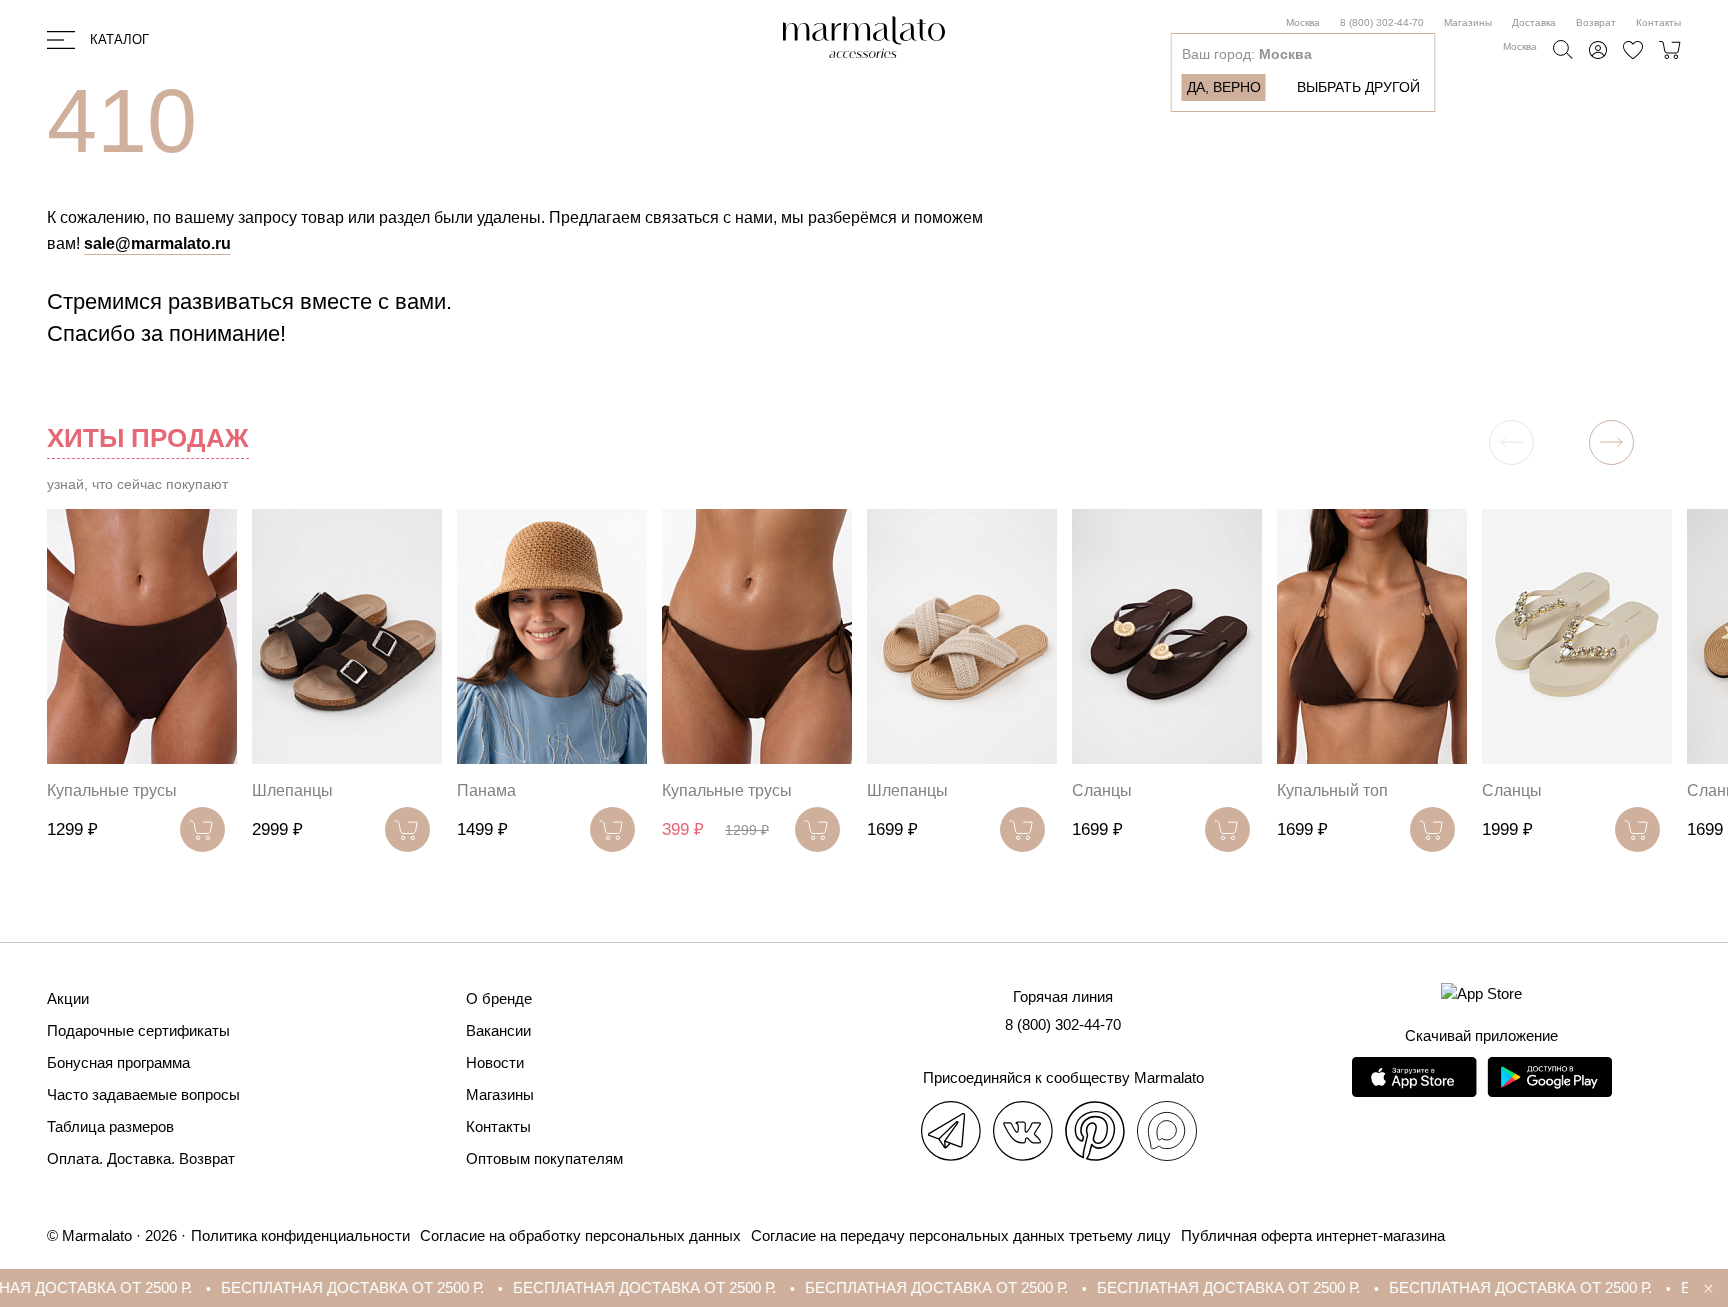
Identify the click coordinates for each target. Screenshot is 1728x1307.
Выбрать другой (1358, 87)
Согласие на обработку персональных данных (580, 1235)
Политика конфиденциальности (300, 1235)
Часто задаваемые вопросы (143, 1094)
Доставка (1534, 22)
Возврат (1596, 22)
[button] (1611, 442)
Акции (68, 998)
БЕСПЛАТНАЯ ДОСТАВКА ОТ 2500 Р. (298, 1287)
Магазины (1468, 22)
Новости (495, 1062)
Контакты (1658, 22)
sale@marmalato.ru (157, 243)
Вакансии (498, 1030)
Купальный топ (1332, 790)
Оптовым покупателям (544, 1158)
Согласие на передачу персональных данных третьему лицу (961, 1235)
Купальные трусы (112, 790)
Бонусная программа (118, 1062)
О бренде (499, 998)
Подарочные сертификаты (138, 1030)
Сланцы (1102, 790)
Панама (486, 790)
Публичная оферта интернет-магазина (1313, 1235)
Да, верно (1224, 87)
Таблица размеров (110, 1126)
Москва (1303, 22)
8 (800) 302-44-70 (1382, 22)
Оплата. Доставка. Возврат (141, 1158)
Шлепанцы (292, 790)
